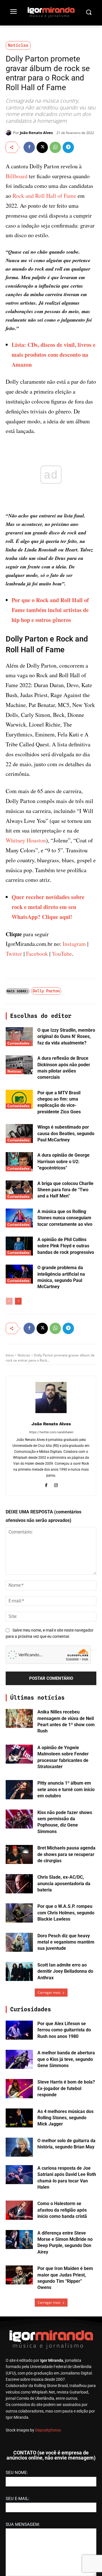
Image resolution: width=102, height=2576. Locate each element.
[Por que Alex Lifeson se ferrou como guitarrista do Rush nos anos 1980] (19, 2030)
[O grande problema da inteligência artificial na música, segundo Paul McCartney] (19, 1274)
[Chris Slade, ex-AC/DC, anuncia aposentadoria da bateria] (19, 1884)
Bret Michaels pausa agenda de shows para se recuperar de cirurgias (66, 1854)
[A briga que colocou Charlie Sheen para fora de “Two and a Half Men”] (19, 1190)
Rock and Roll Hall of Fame (44, 196)
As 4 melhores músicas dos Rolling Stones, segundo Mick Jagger (65, 2118)
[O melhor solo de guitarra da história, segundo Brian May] (19, 2147)
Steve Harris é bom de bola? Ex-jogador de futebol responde (66, 2088)
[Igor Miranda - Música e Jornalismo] (51, 12)
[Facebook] (29, 147)
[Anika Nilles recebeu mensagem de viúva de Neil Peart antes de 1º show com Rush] (19, 1718)
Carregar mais (49, 1992)
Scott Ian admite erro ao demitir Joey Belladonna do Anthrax (65, 1971)
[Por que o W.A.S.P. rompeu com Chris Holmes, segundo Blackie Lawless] (19, 1913)
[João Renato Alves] (9, 133)
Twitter (14, 954)
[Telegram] (68, 147)
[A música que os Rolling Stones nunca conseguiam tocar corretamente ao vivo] (19, 1218)
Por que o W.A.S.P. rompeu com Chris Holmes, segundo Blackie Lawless (66, 1913)
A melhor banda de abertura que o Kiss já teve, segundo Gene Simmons (66, 2059)
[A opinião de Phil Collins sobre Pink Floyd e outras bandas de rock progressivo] (19, 1246)
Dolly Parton (46, 991)
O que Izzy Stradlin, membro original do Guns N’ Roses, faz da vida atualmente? (66, 1037)
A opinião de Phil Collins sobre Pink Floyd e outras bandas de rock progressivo (66, 1246)
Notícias (18, 45)
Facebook (37, 954)
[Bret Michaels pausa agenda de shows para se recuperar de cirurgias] (19, 1854)
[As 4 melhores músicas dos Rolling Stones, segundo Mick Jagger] (19, 2118)
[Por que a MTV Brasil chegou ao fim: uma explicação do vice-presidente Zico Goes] (19, 1099)
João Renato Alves (36, 133)
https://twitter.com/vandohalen (51, 1432)
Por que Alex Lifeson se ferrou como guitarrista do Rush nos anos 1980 (64, 2030)
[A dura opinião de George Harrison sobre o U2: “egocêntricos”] (19, 1162)
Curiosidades (18, 1043)
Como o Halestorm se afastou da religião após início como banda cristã (62, 2210)
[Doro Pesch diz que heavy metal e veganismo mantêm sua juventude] (19, 1942)
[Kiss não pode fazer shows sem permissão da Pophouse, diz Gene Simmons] (19, 1819)
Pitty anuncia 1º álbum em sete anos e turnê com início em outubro (66, 1789)
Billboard (17, 176)
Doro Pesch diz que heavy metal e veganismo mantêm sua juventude (66, 1942)
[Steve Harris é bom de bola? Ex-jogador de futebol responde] (19, 2088)
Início (10, 1355)
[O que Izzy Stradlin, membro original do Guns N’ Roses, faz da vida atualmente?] (19, 1037)
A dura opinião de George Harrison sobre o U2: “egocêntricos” (63, 1161)
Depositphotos (48, 2430)
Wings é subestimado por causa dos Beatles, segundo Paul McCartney (66, 1133)
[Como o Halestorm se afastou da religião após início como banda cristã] (19, 2210)
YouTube (62, 954)
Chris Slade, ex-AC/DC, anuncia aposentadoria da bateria (64, 1883)
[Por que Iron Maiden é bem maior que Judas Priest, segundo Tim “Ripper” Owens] (19, 2275)
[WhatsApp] (55, 147)
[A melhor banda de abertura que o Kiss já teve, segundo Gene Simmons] (19, 2059)
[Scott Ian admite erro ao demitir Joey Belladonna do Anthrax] (19, 1971)
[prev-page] (9, 1301)
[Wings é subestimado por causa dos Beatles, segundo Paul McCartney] (19, 1134)
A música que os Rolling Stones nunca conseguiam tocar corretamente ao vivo (65, 1218)
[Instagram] (56, 1485)
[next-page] (18, 1301)
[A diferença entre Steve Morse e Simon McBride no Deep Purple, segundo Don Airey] (19, 2240)
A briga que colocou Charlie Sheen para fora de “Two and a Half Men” (65, 1190)
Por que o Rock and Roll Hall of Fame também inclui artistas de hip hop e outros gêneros (50, 610)
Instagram (74, 944)
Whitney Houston (26, 840)
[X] (42, 147)
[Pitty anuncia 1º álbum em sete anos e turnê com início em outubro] (19, 1790)
